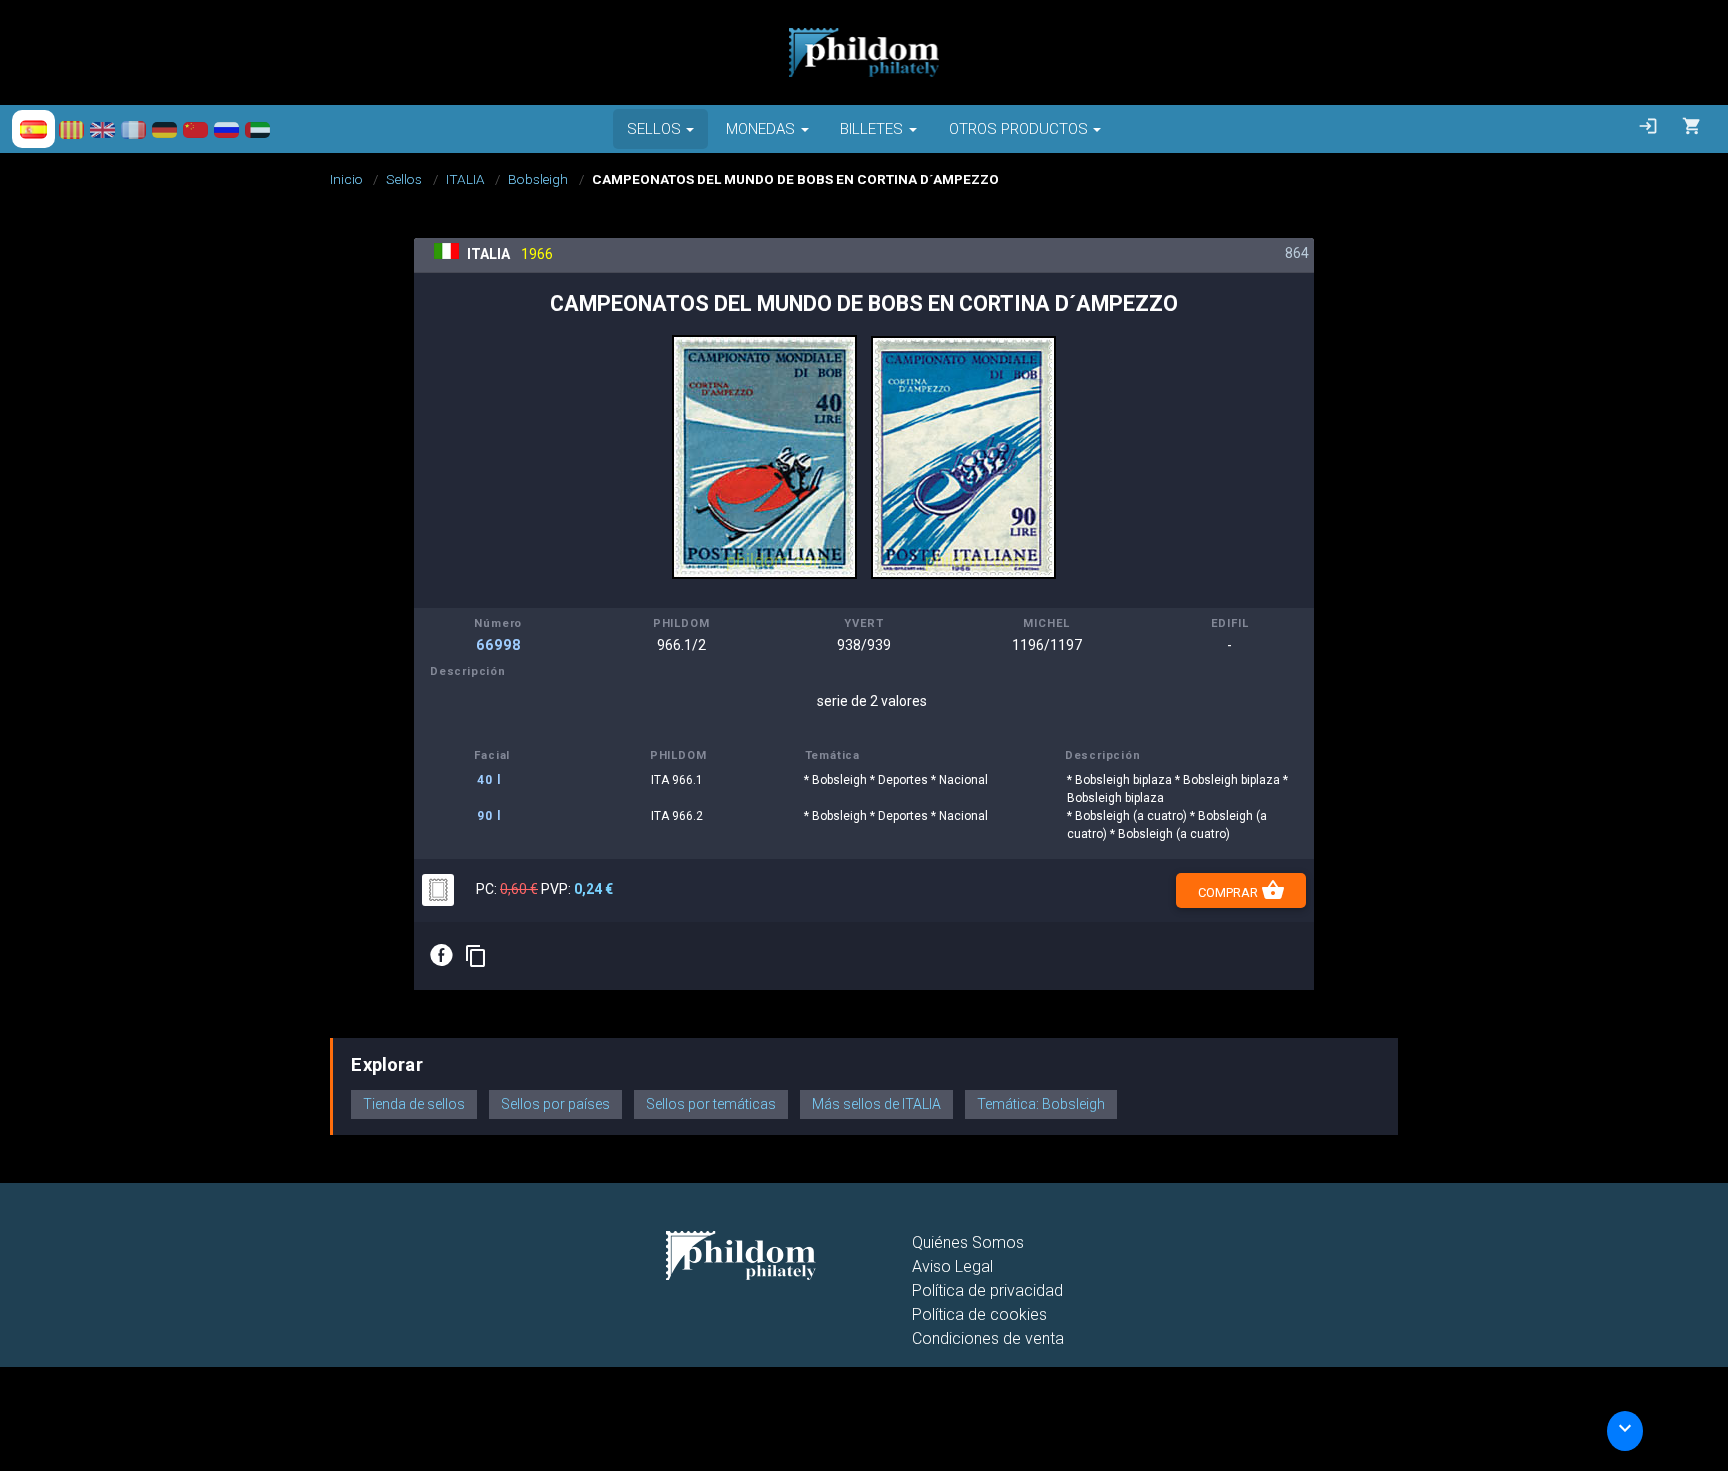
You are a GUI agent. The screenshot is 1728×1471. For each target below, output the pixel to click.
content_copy (476, 956)
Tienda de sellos (414, 1104)
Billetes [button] (871, 129)
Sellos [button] (654, 129)
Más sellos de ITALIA (876, 1104)
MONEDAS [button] (760, 129)
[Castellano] (33, 129)
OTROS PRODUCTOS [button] (1018, 129)
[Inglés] (102, 129)
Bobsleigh (538, 179)
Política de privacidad (987, 1290)
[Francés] (133, 129)
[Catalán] (71, 129)
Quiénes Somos (968, 1242)
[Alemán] (164, 129)
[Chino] (195, 129)
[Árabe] (257, 129)
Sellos (404, 179)
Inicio (346, 179)
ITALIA (465, 179)
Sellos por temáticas (711, 1104)
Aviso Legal (952, 1266)
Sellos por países (555, 1104)
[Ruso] (226, 129)
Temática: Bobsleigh (1041, 1104)
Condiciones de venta (988, 1338)
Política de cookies (979, 1314)
